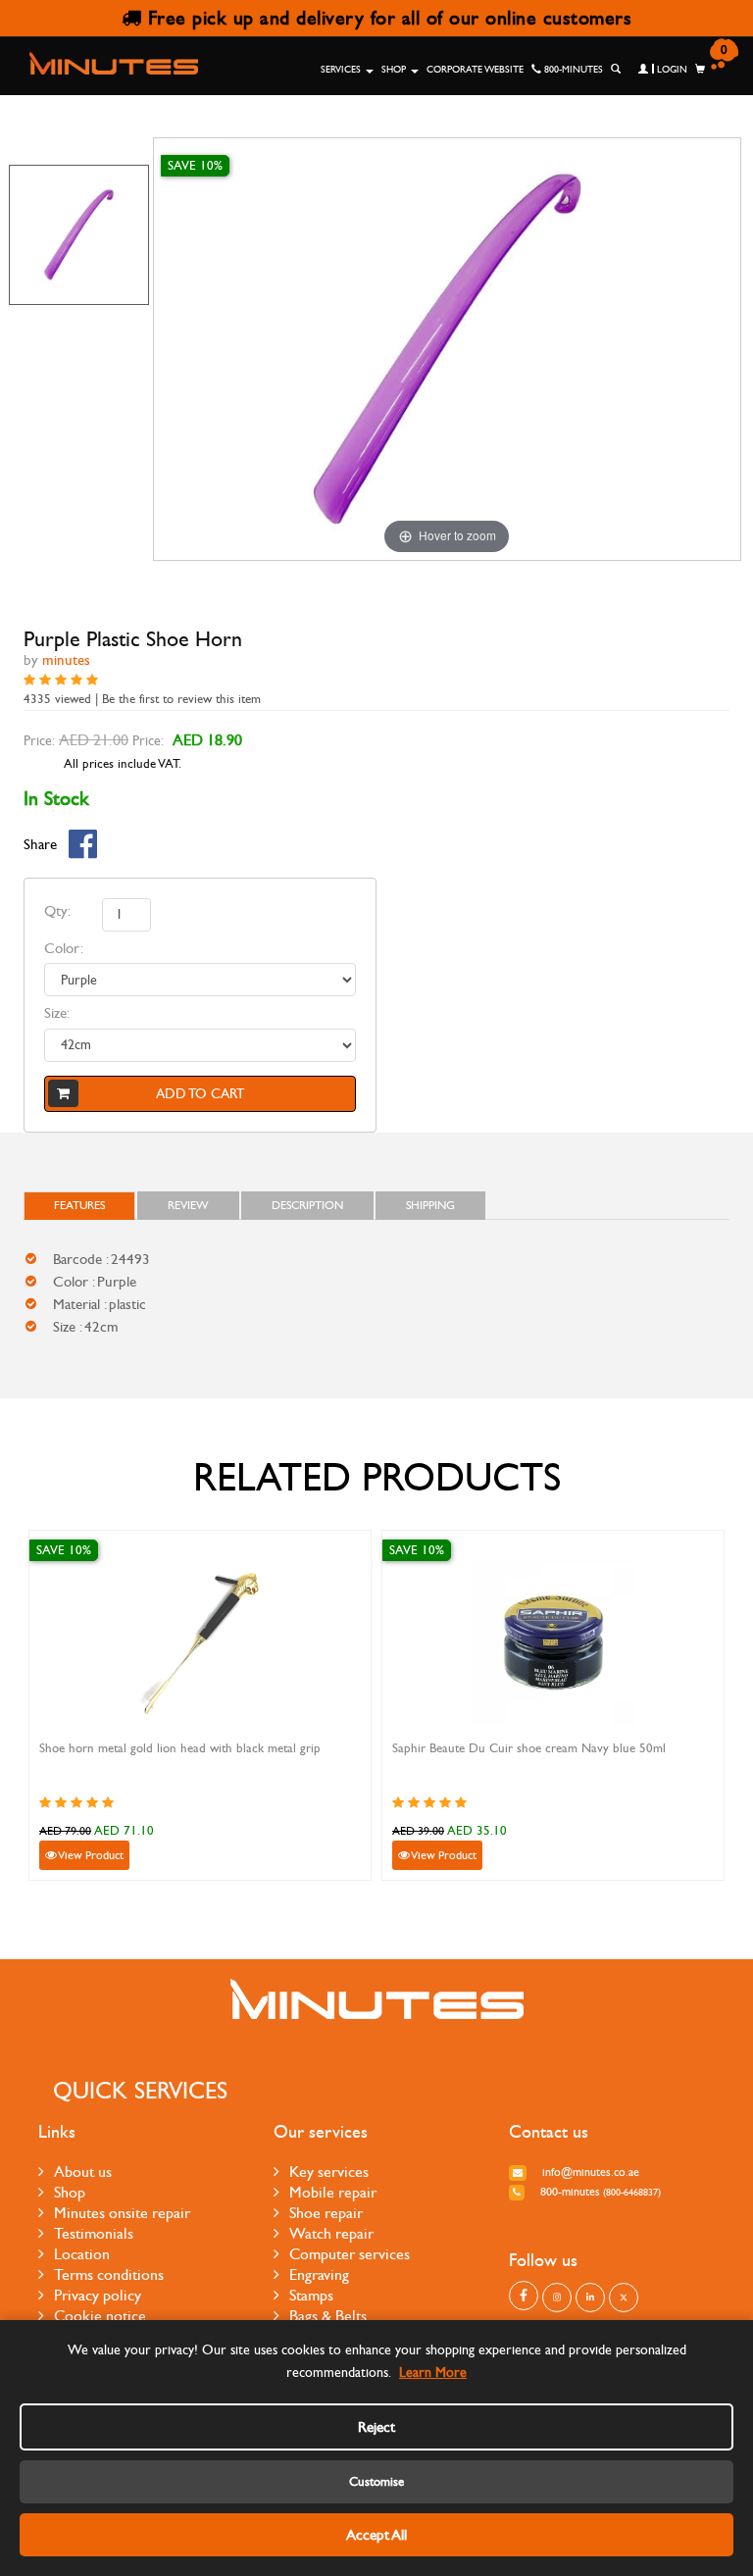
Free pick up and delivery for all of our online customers (386, 18)
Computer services (350, 2254)
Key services (329, 2172)
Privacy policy (98, 2295)
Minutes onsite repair (122, 2213)
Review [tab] (188, 1205)
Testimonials (94, 2233)
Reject (376, 2427)
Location (82, 2254)
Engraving (319, 2274)
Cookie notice (100, 2316)
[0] (700, 70)
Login (671, 70)
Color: (64, 948)
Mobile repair (333, 2192)
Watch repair (331, 2233)
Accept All (376, 2535)
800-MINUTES (572, 70)
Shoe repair (326, 2213)
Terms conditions (109, 2274)
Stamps (311, 2295)
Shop (395, 70)
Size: (57, 1013)
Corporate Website (475, 70)
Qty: (57, 911)
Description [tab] (307, 1205)
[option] (79, 235)
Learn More (433, 2373)
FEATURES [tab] (79, 1205)
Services (342, 70)
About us (83, 2172)
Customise (376, 2482)
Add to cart (200, 1094)
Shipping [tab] (430, 1205)
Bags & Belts (328, 2316)
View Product (90, 1855)
